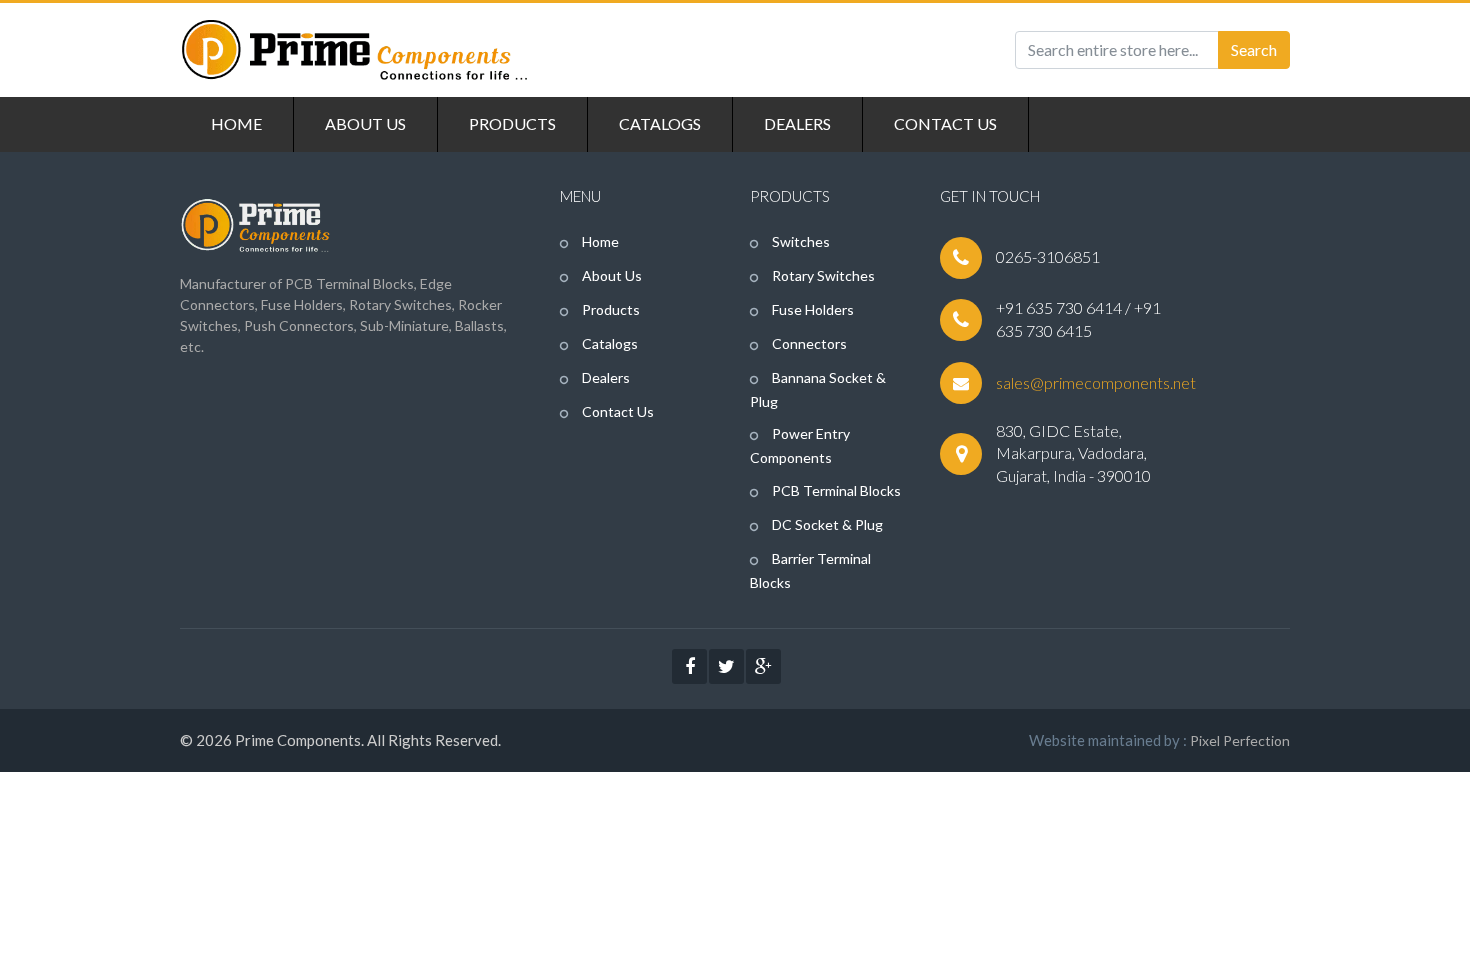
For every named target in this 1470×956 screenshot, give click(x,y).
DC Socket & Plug (826, 524)
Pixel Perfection (1240, 740)
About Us (610, 275)
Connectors (808, 343)
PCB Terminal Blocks (835, 490)
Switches (799, 241)
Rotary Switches (822, 275)
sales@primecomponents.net (1096, 382)
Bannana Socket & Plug (818, 389)
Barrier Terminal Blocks (810, 570)
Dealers (604, 377)
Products (609, 309)
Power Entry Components (800, 445)
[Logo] (255, 222)
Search (1254, 49)
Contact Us (616, 411)
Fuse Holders (811, 309)
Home (599, 241)
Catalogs (608, 343)
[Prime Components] (355, 50)
